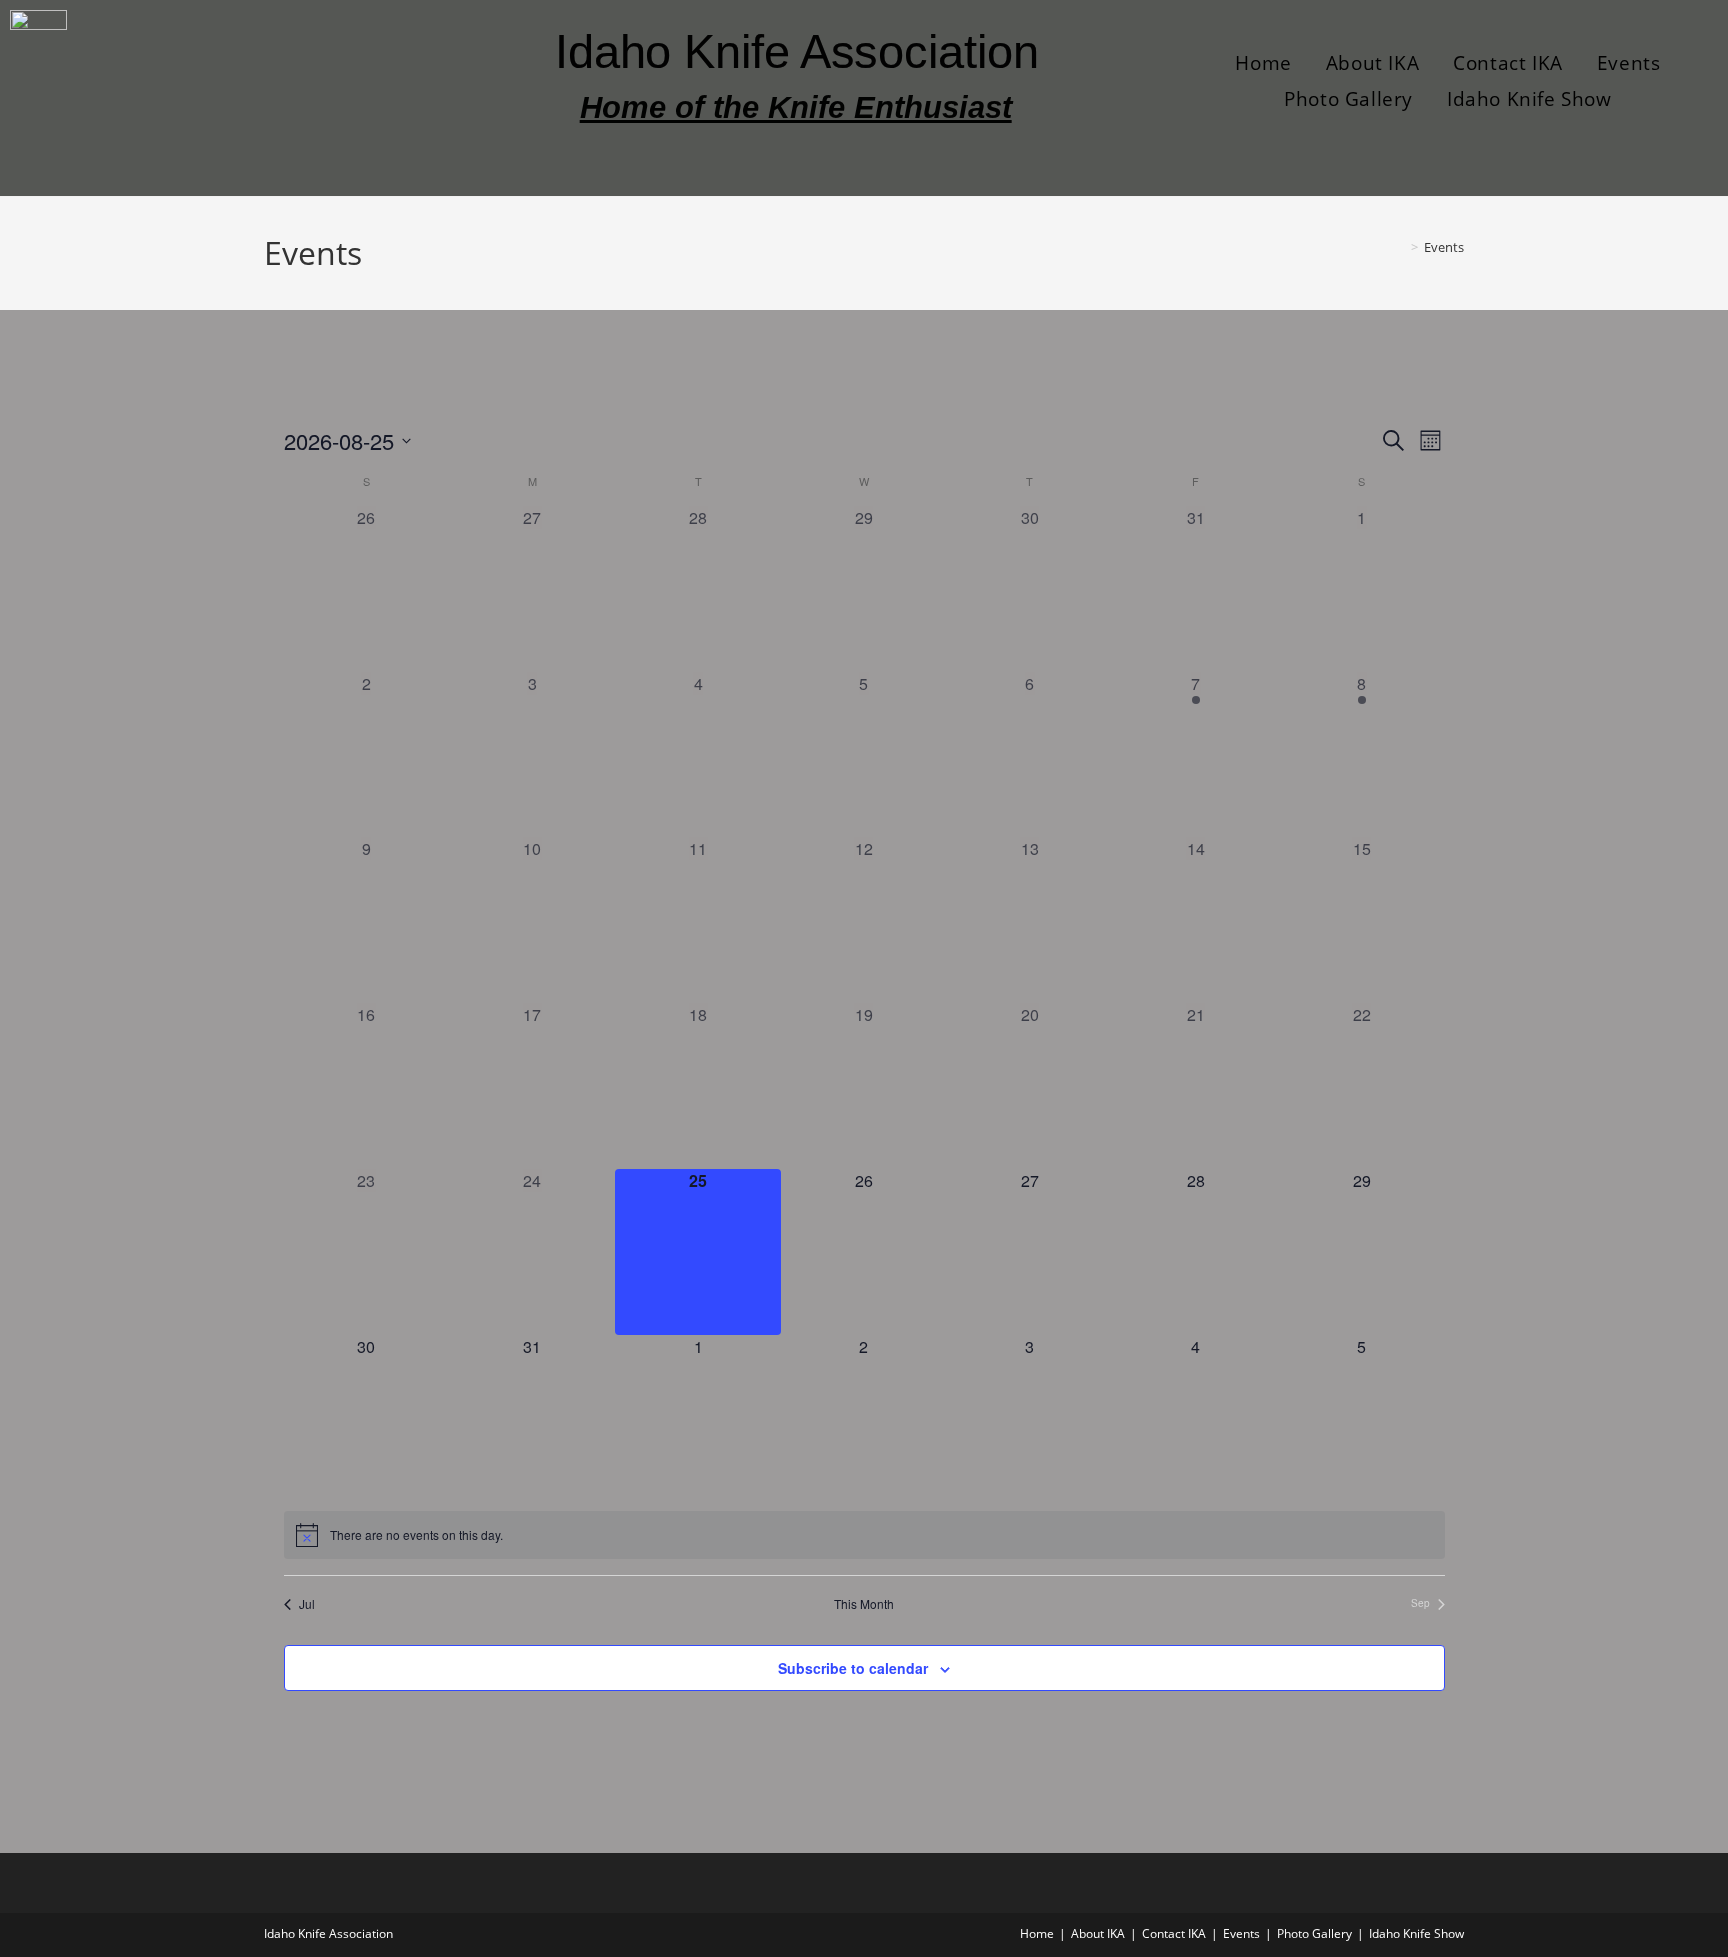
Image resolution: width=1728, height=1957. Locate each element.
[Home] (1400, 247)
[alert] (864, 1535)
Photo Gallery (1348, 99)
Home (1263, 63)
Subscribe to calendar (853, 1668)
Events (1629, 63)
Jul (307, 1604)
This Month (864, 1604)
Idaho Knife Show (1529, 99)
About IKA (1372, 63)
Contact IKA (1508, 63)
